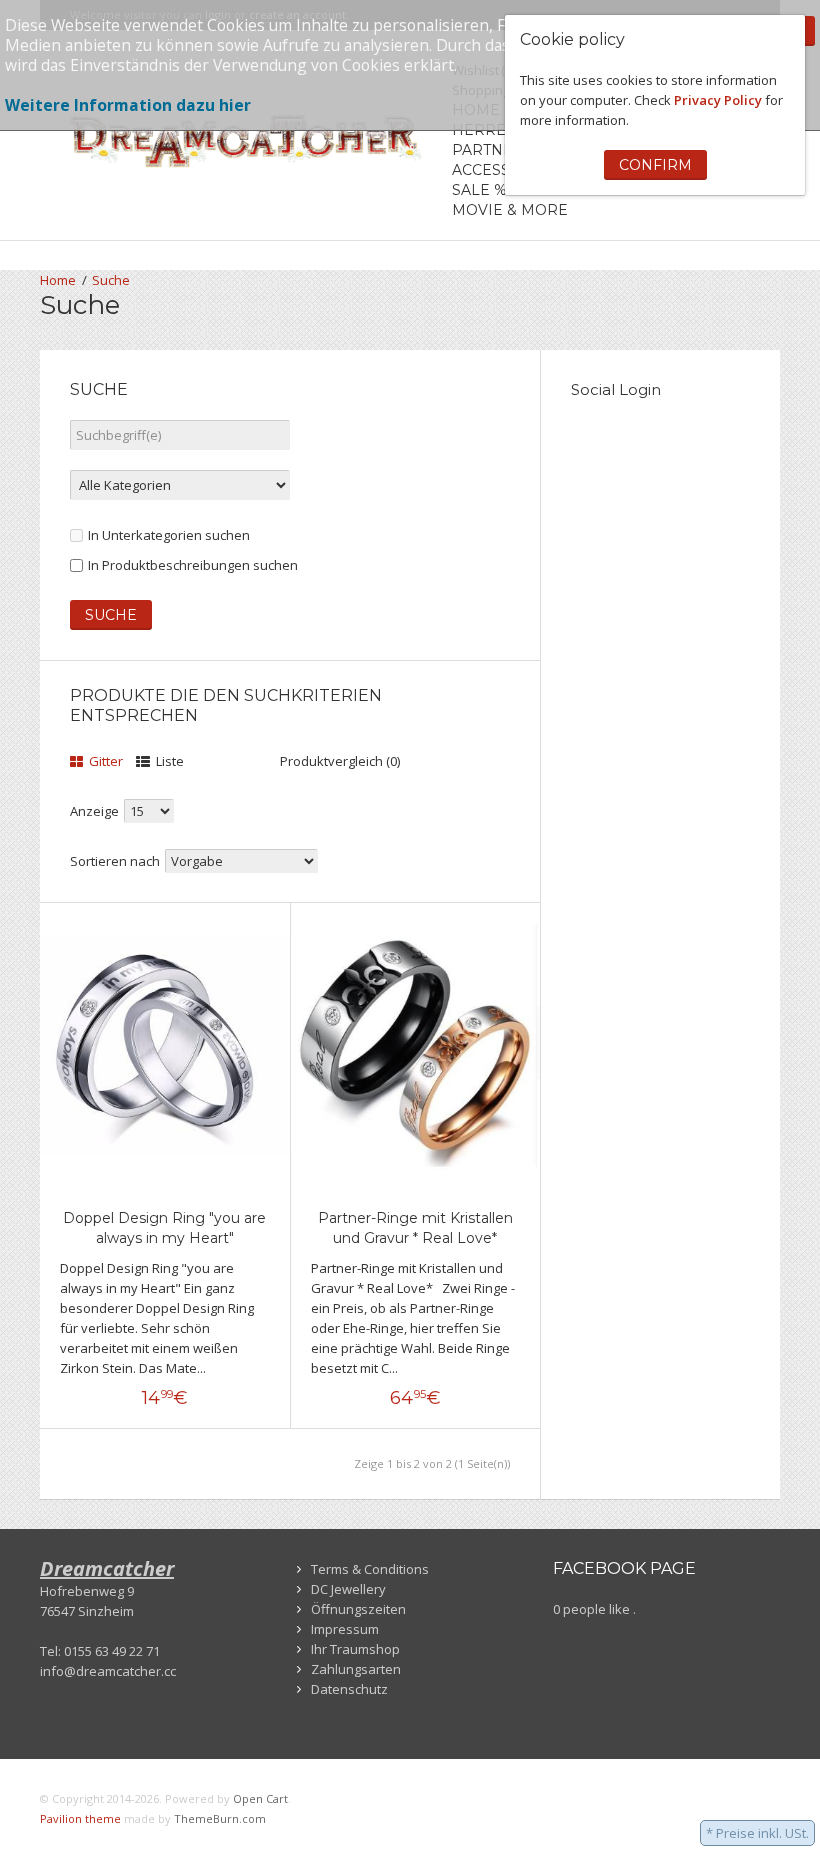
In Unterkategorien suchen (169, 535)
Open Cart (260, 1798)
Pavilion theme (80, 1818)
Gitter (104, 761)
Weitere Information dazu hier (128, 105)
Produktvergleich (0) (340, 761)
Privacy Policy (718, 100)
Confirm (655, 165)
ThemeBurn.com (220, 1818)
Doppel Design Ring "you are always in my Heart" (164, 1228)
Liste (168, 761)
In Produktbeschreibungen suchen (193, 565)
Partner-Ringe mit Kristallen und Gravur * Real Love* (415, 1228)
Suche (111, 280)
